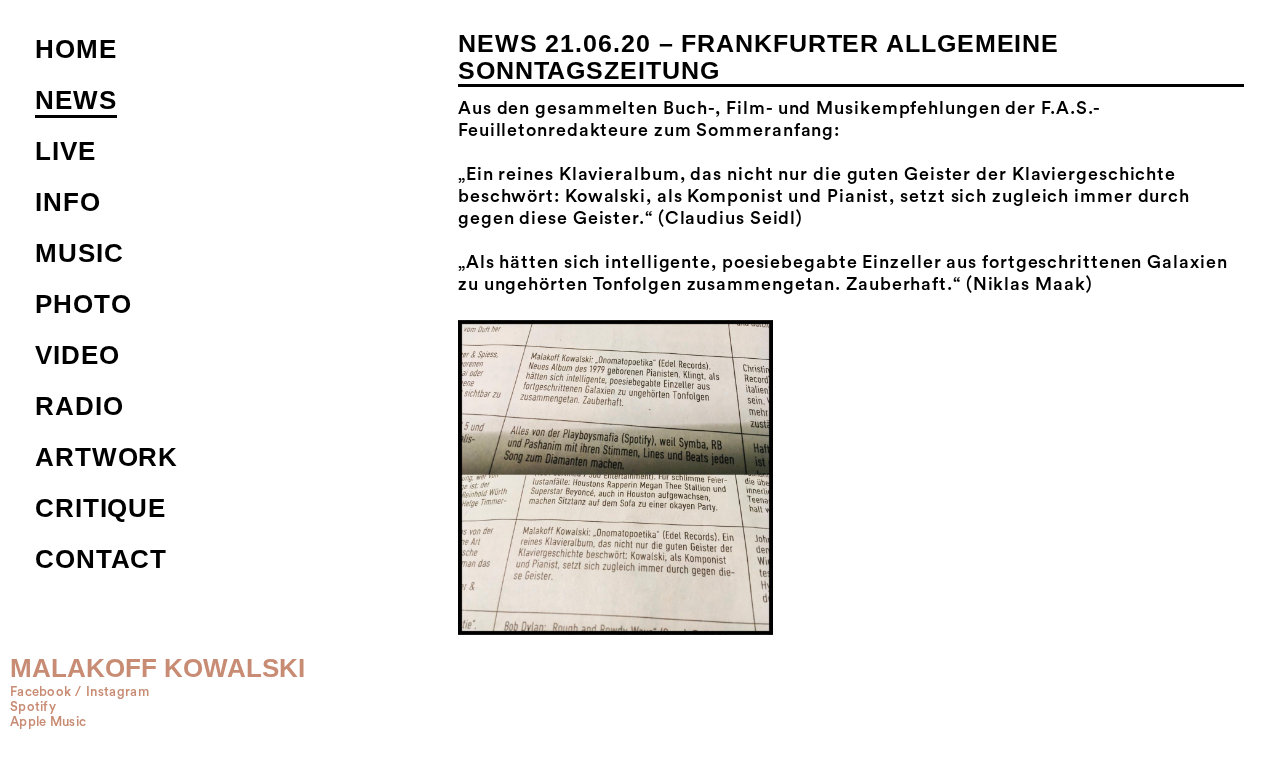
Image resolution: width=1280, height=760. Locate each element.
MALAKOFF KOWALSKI (157, 668)
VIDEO (77, 355)
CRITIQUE (100, 508)
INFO (68, 202)
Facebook (40, 692)
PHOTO (83, 304)
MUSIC (79, 253)
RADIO (79, 406)
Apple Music (48, 722)
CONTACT (101, 559)
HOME (76, 49)
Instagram (117, 692)
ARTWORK (106, 457)
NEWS (76, 100)
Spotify (33, 707)
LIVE (65, 151)
